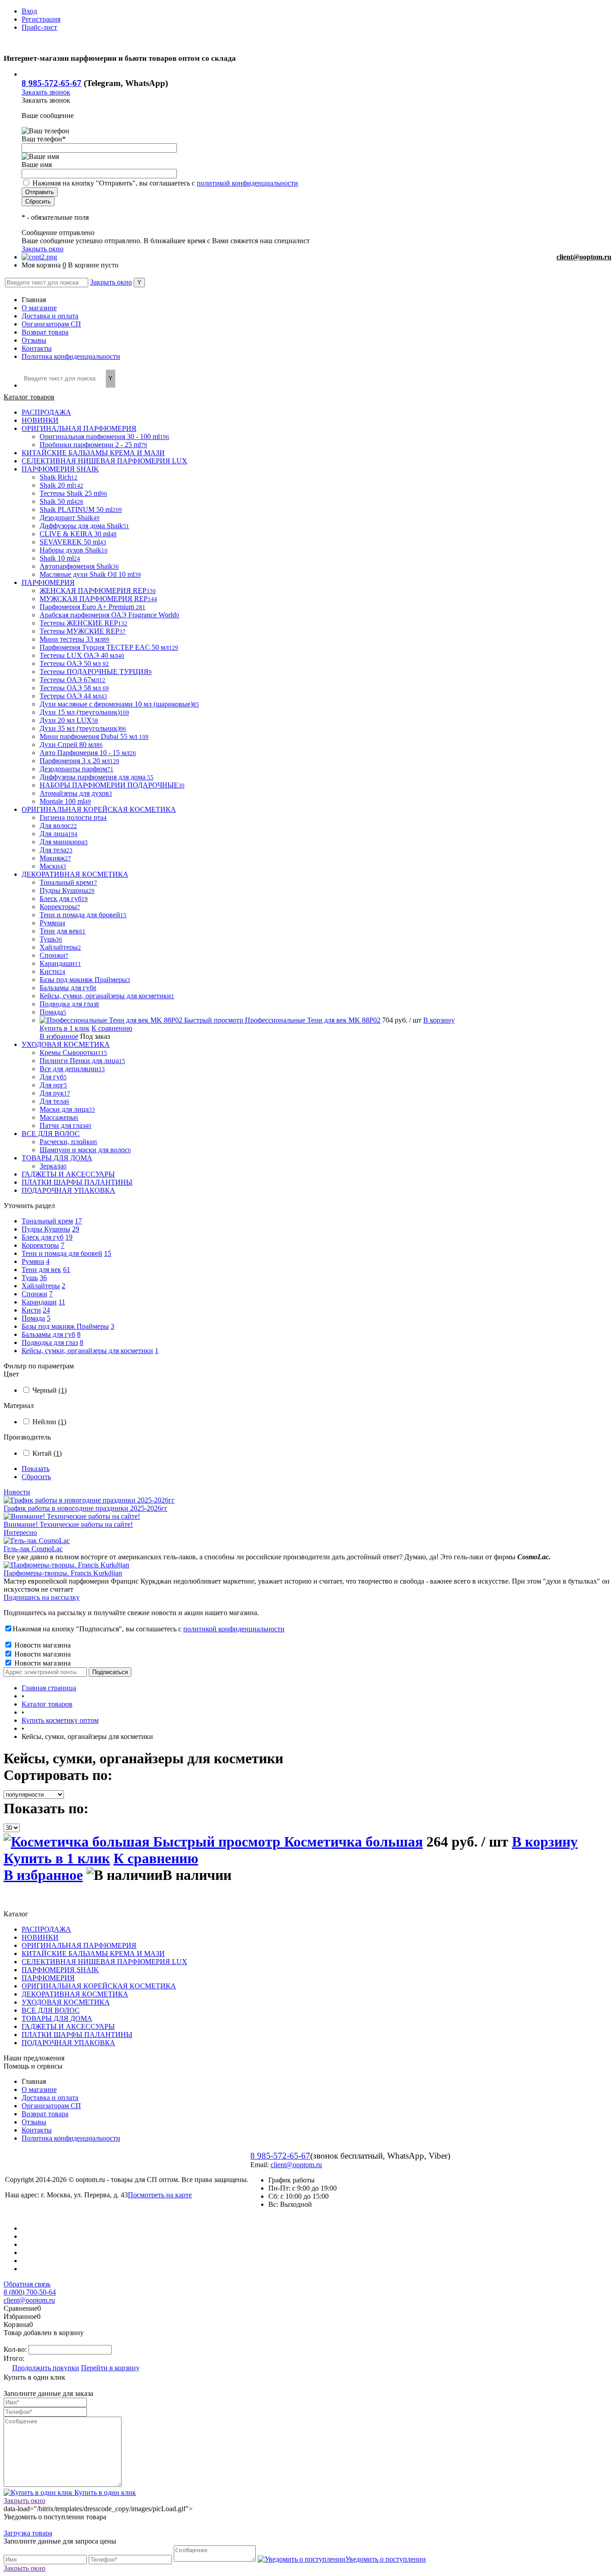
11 (62, 1302)
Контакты (37, 348)
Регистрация (41, 19)
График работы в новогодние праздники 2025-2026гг (86, 1508)
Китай (47, 1453)
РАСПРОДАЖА (46, 1929)
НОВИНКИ (40, 1937)
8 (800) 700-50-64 (30, 2292)
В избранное (59, 1036)
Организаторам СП (51, 324)
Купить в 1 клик (65, 1028)
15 (108, 1253)
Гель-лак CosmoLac (33, 1549)
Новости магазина (42, 1645)
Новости (17, 1492)
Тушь (30, 1278)
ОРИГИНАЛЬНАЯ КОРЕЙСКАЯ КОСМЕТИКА (99, 1986)
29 (76, 1229)
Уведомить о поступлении (386, 2559)
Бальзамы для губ (48, 1334)
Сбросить (36, 1477)
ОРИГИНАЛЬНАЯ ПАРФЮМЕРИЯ (79, 1945)
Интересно (20, 1532)
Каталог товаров (29, 397)
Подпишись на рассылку (42, 1597)
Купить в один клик (104, 2492)
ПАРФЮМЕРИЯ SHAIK (60, 1970)
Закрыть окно (43, 249)
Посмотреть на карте (160, 2195)
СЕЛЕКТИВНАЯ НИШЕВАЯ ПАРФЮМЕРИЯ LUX (104, 1962)
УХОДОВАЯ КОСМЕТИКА (66, 2002)
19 (69, 1237)
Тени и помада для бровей (62, 1253)
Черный (50, 1390)
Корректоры (40, 1245)
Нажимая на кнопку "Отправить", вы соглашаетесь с (165, 183)
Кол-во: (16, 2349)
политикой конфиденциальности (247, 183)
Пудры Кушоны (46, 1229)
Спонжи (34, 1294)
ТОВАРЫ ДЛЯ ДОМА (57, 2018)
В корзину (439, 1020)
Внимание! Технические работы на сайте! (68, 1524)
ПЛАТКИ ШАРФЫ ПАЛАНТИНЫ (77, 2035)
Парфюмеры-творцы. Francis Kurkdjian (63, 1573)
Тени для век (41, 1270)
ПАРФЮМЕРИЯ (48, 1978)
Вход (29, 11)
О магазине (39, 308)
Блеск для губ (43, 1237)
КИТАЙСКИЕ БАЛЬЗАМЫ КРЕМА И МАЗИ (93, 1954)
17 (78, 1221)
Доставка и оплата (50, 316)
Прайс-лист (39, 27)
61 (67, 1270)
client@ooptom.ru (584, 257)
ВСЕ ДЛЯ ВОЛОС (51, 2010)
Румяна (33, 1261)
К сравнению (112, 1028)
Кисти (31, 1310)
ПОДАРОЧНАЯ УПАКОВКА (68, 2043)
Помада (33, 1318)
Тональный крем (47, 1221)
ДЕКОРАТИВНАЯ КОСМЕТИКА (75, 1994)
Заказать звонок (46, 92)
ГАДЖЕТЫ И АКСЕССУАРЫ (68, 2026)
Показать (36, 1469)
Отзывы (34, 340)
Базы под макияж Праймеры (65, 1326)
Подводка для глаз (50, 1342)
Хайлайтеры (41, 1286)
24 (46, 1310)
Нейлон (49, 1422)
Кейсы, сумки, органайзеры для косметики (87, 1351)
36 (43, 1278)
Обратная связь (27, 2284)
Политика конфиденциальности (71, 356)
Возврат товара (45, 332)
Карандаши (39, 1302)
